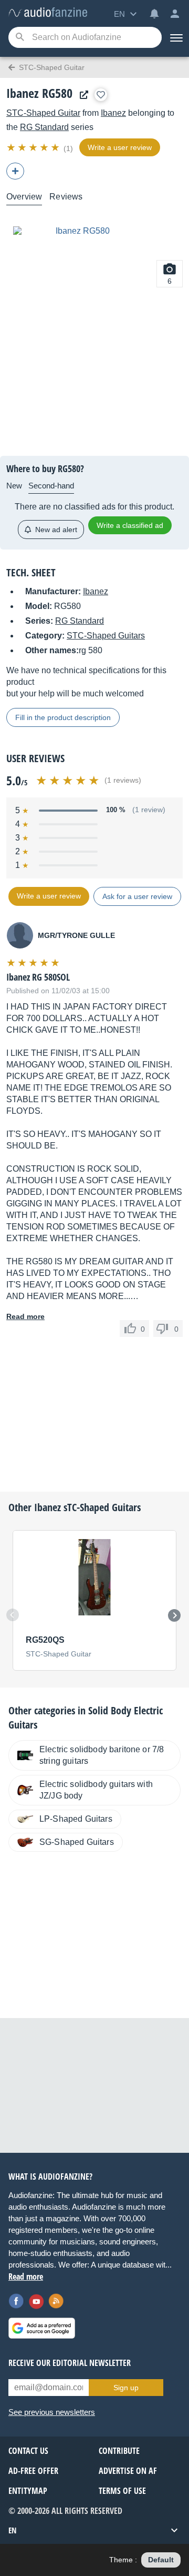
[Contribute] (15, 171)
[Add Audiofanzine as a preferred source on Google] (42, 2328)
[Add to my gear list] (101, 95)
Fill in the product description (63, 717)
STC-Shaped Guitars (106, 636)
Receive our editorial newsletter (70, 2363)
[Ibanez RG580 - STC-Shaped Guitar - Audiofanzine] (48, 13)
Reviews (66, 197)
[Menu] (175, 37)
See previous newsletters (52, 2412)
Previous (13, 1615)
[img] (34, 147)
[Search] (20, 38)
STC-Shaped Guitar (43, 113)
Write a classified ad (130, 525)
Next (174, 1615)
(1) (68, 148)
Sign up (126, 2388)
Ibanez (113, 113)
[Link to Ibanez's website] (81, 95)
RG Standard (44, 127)
